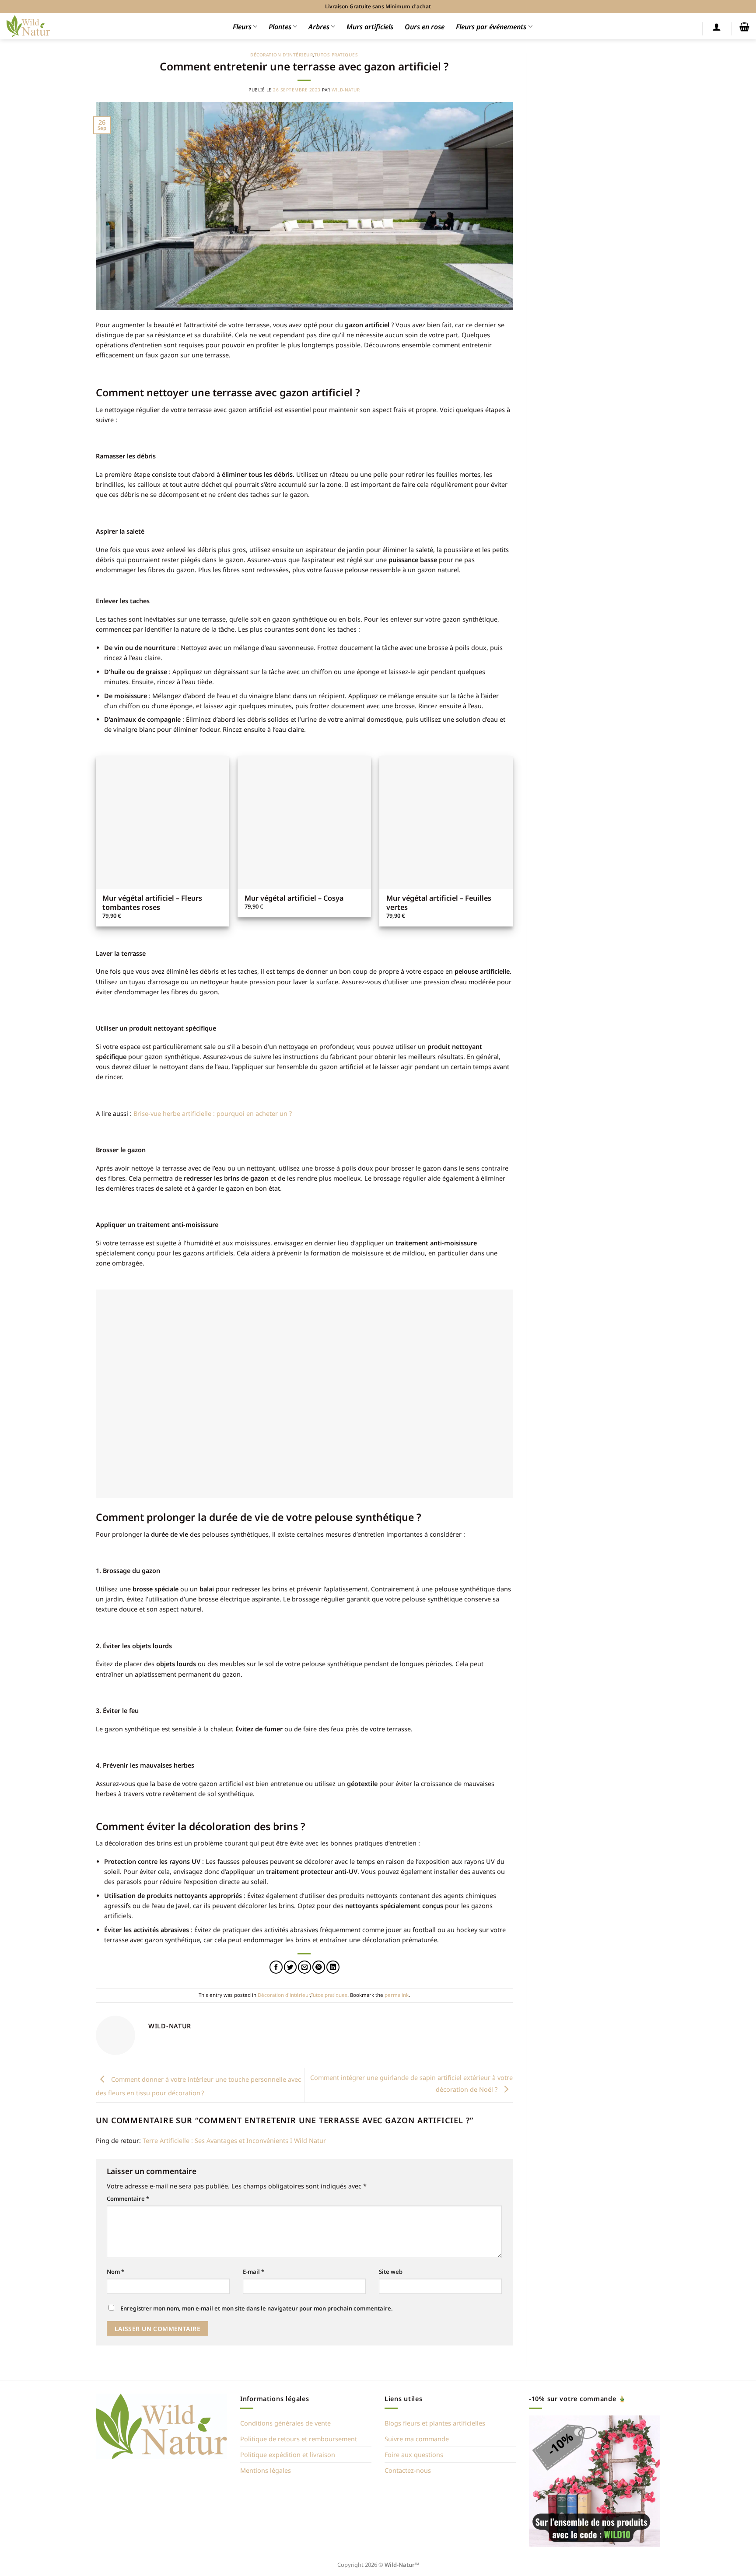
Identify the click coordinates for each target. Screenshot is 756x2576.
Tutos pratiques (336, 55)
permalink (397, 1995)
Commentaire (128, 2199)
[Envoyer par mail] (304, 1967)
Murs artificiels (370, 27)
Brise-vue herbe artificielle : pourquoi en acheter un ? (213, 1113)
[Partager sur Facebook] (276, 1967)
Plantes (280, 27)
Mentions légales (266, 2470)
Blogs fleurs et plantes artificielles (435, 2423)
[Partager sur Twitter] (290, 1967)
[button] (717, 27)
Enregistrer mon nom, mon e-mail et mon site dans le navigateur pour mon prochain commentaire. (257, 2308)
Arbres (319, 27)
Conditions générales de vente (285, 2423)
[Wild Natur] (28, 26)
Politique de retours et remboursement (299, 2439)
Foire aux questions (414, 2455)
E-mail (254, 2272)
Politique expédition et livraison (288, 2455)
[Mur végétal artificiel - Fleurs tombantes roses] (163, 823)
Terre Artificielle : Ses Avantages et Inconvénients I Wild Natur (234, 2141)
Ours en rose (425, 27)
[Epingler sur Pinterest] (319, 1967)
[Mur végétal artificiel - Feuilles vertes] (446, 823)
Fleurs (242, 27)
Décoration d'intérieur (282, 55)
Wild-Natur (346, 90)
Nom (115, 2272)
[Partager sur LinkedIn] (333, 1967)
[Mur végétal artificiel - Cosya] (304, 823)
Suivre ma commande (417, 2439)
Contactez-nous (408, 2470)
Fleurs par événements (491, 27)
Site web (391, 2272)
